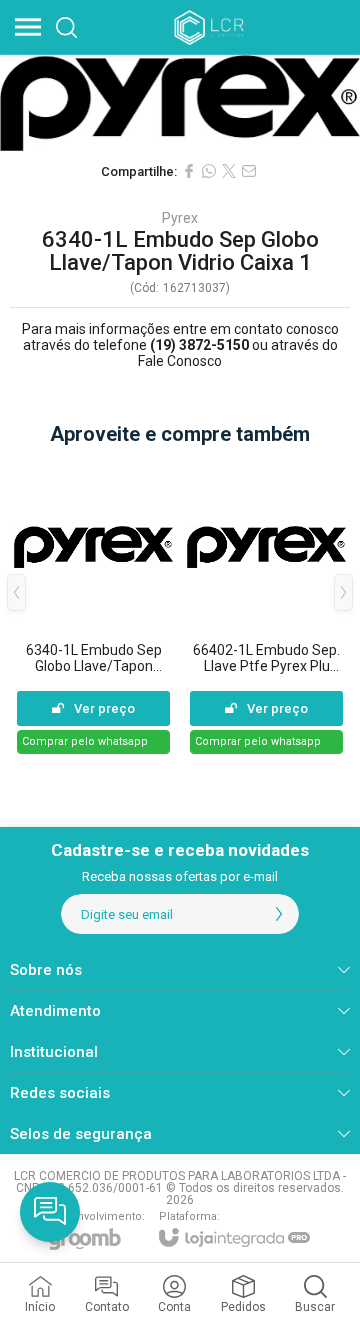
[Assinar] (279, 914)
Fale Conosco (180, 361)
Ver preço (104, 708)
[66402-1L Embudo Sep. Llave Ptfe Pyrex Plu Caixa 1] (266, 607)
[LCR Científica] (211, 27)
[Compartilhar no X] (229, 171)
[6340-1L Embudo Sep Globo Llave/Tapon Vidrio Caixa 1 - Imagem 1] (180, 103)
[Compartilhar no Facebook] (189, 171)
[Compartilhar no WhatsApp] (209, 171)
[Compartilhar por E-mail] (249, 171)
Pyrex (180, 218)
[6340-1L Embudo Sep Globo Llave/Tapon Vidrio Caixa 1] (93, 607)
